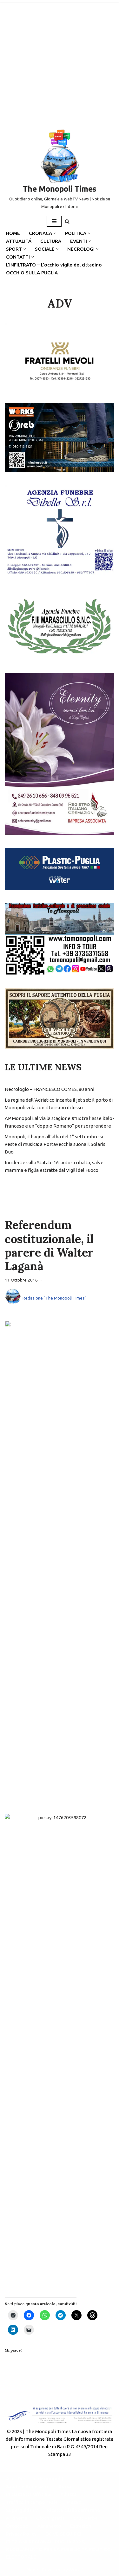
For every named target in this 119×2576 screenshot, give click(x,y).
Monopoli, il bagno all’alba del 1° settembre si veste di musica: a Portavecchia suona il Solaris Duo (55, 1144)
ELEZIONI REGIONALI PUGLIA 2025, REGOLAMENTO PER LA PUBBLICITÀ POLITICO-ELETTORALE (59, 2549)
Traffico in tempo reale (32, 2502)
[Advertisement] (60, 62)
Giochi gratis (50, 2518)
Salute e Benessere (28, 2486)
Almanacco (49, 2526)
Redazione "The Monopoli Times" (54, 1298)
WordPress (81, 2570)
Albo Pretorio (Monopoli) (35, 2478)
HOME (13, 233)
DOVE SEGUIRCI (63, 2534)
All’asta (68, 2494)
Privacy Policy (21, 2534)
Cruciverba (85, 2518)
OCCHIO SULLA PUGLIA (32, 273)
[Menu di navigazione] (54, 221)
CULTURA (51, 241)
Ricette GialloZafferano (74, 2510)
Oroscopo (17, 2526)
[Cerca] (67, 221)
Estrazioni (81, 2526)
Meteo (74, 2502)
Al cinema (17, 2518)
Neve (32, 2570)
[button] (55, 233)
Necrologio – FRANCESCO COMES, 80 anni (50, 1089)
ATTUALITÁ (19, 241)
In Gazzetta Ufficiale (29, 2494)
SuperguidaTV (22, 2510)
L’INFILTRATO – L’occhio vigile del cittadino (54, 265)
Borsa (65, 2486)
